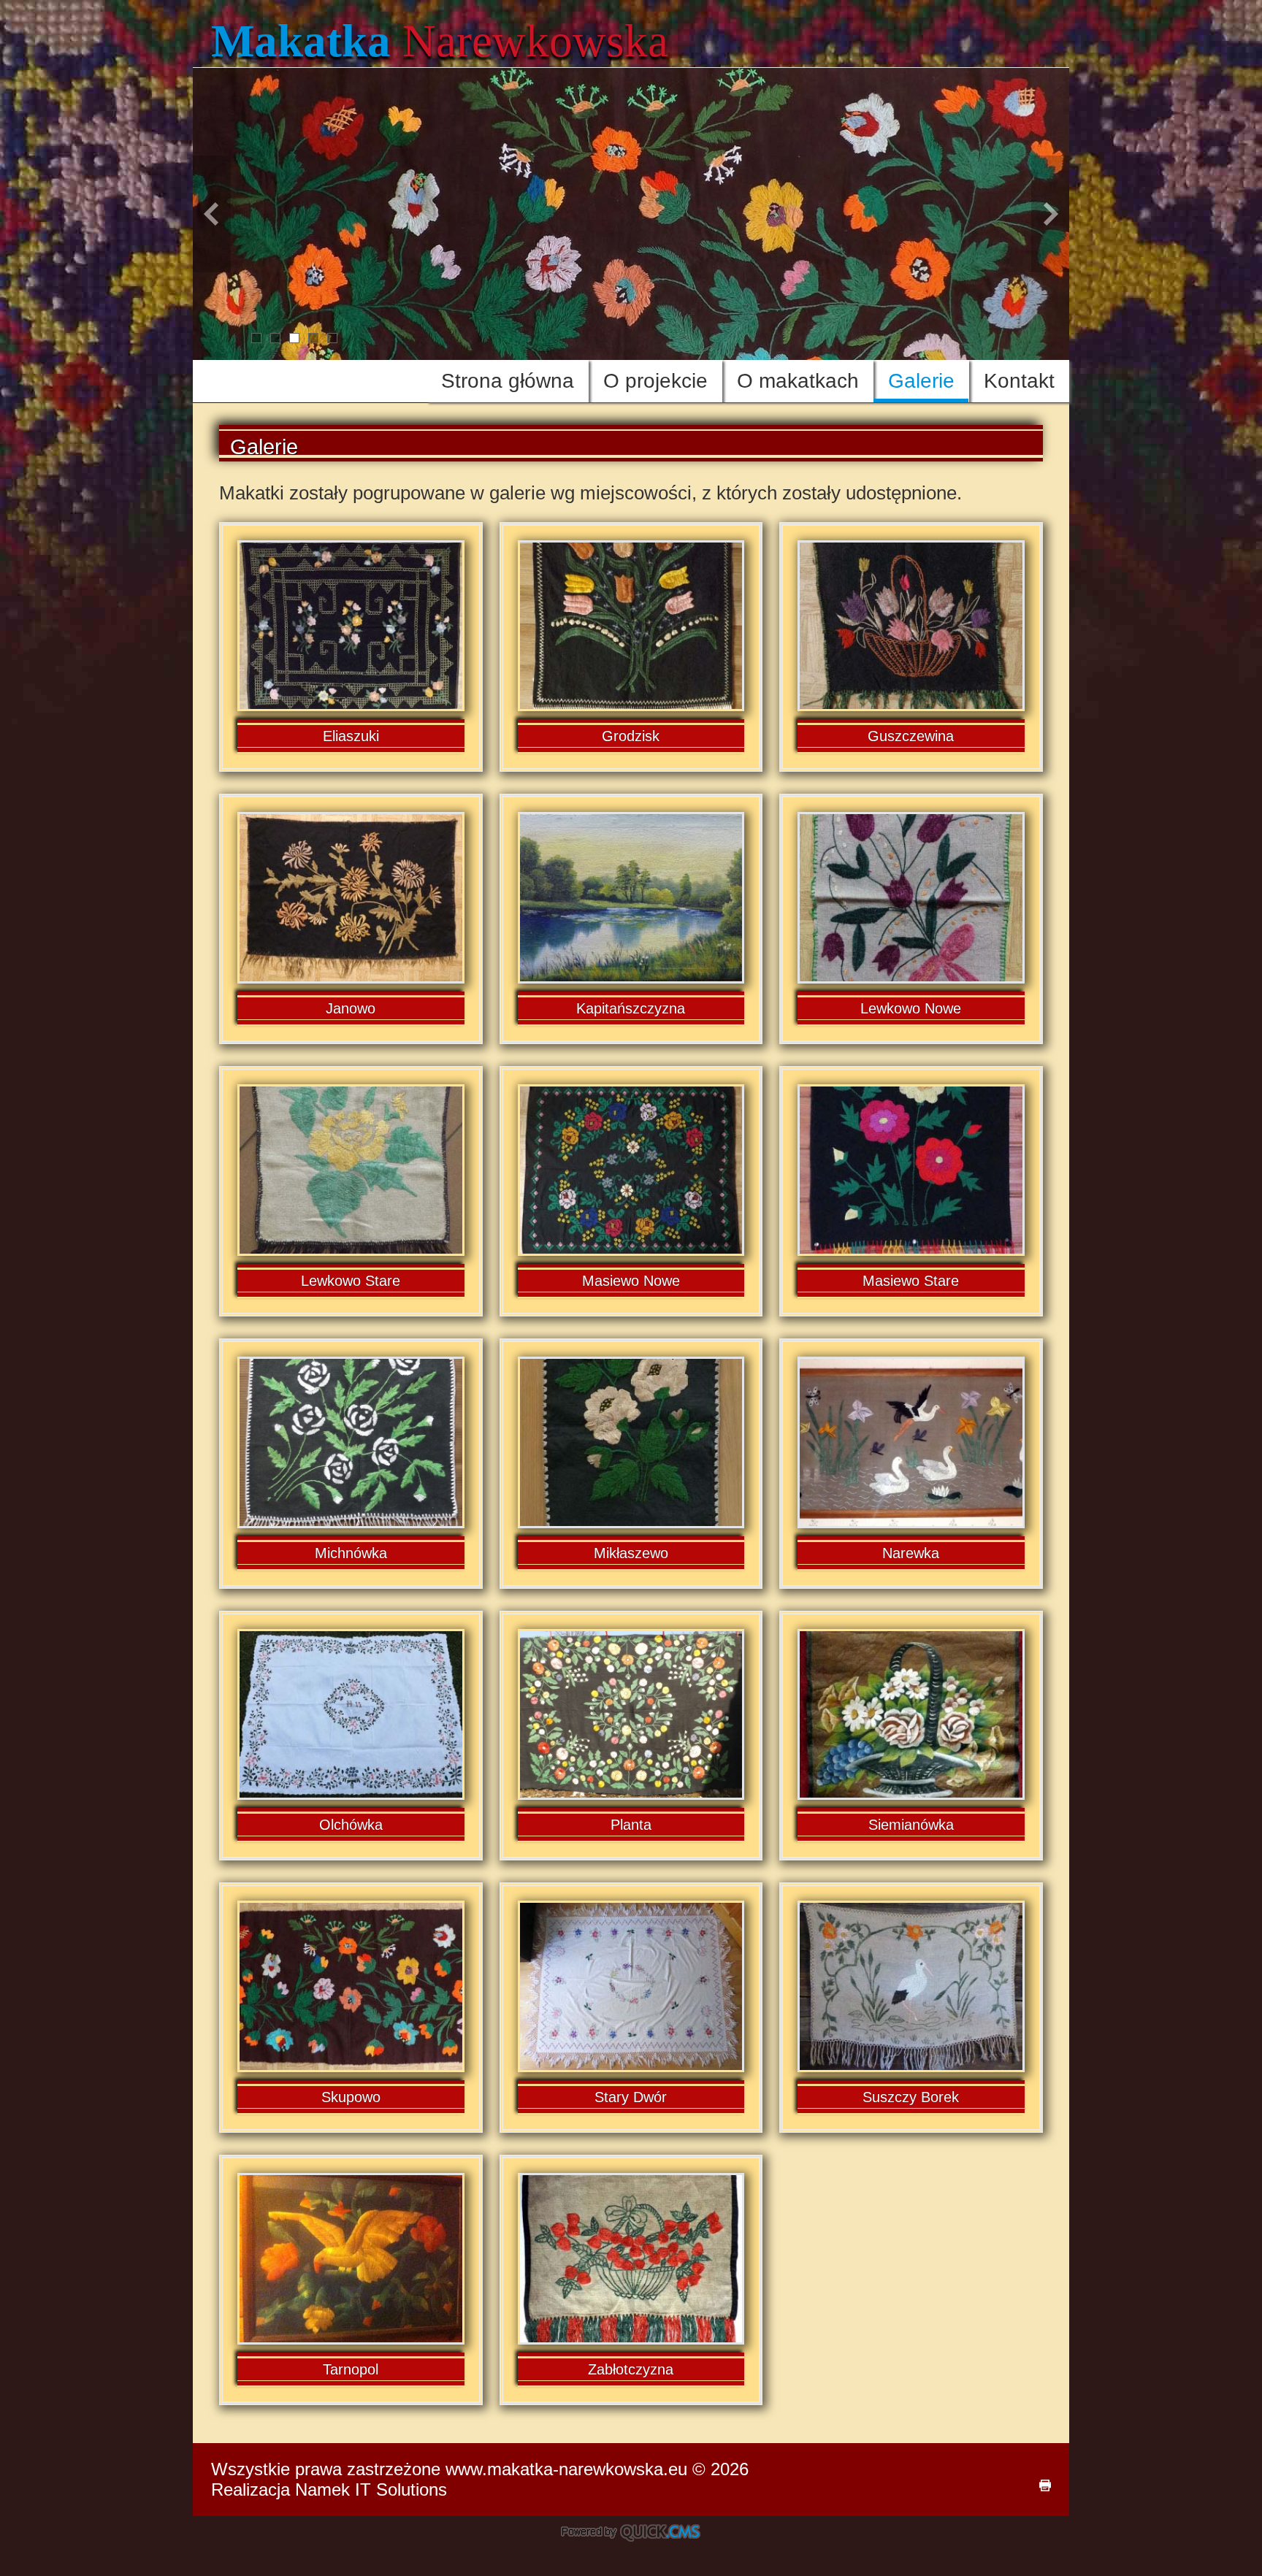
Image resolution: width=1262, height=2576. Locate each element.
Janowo (351, 1008)
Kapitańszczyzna (631, 1008)
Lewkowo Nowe (911, 1008)
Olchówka (351, 1825)
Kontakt (1019, 381)
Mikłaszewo (631, 1553)
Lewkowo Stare (351, 1281)
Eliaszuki (351, 736)
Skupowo (351, 2097)
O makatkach (798, 381)
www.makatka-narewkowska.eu (566, 2469)
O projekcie (655, 381)
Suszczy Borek (911, 2097)
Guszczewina (911, 736)
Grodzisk (631, 736)
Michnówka (351, 1553)
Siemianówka (911, 1825)
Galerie (921, 381)
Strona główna (508, 381)
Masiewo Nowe (631, 1281)
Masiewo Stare (911, 1281)
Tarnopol (351, 2369)
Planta (631, 1825)
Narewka (911, 1553)
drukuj (1045, 2485)
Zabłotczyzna (631, 2369)
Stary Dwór (631, 2097)
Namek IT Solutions (371, 2489)
